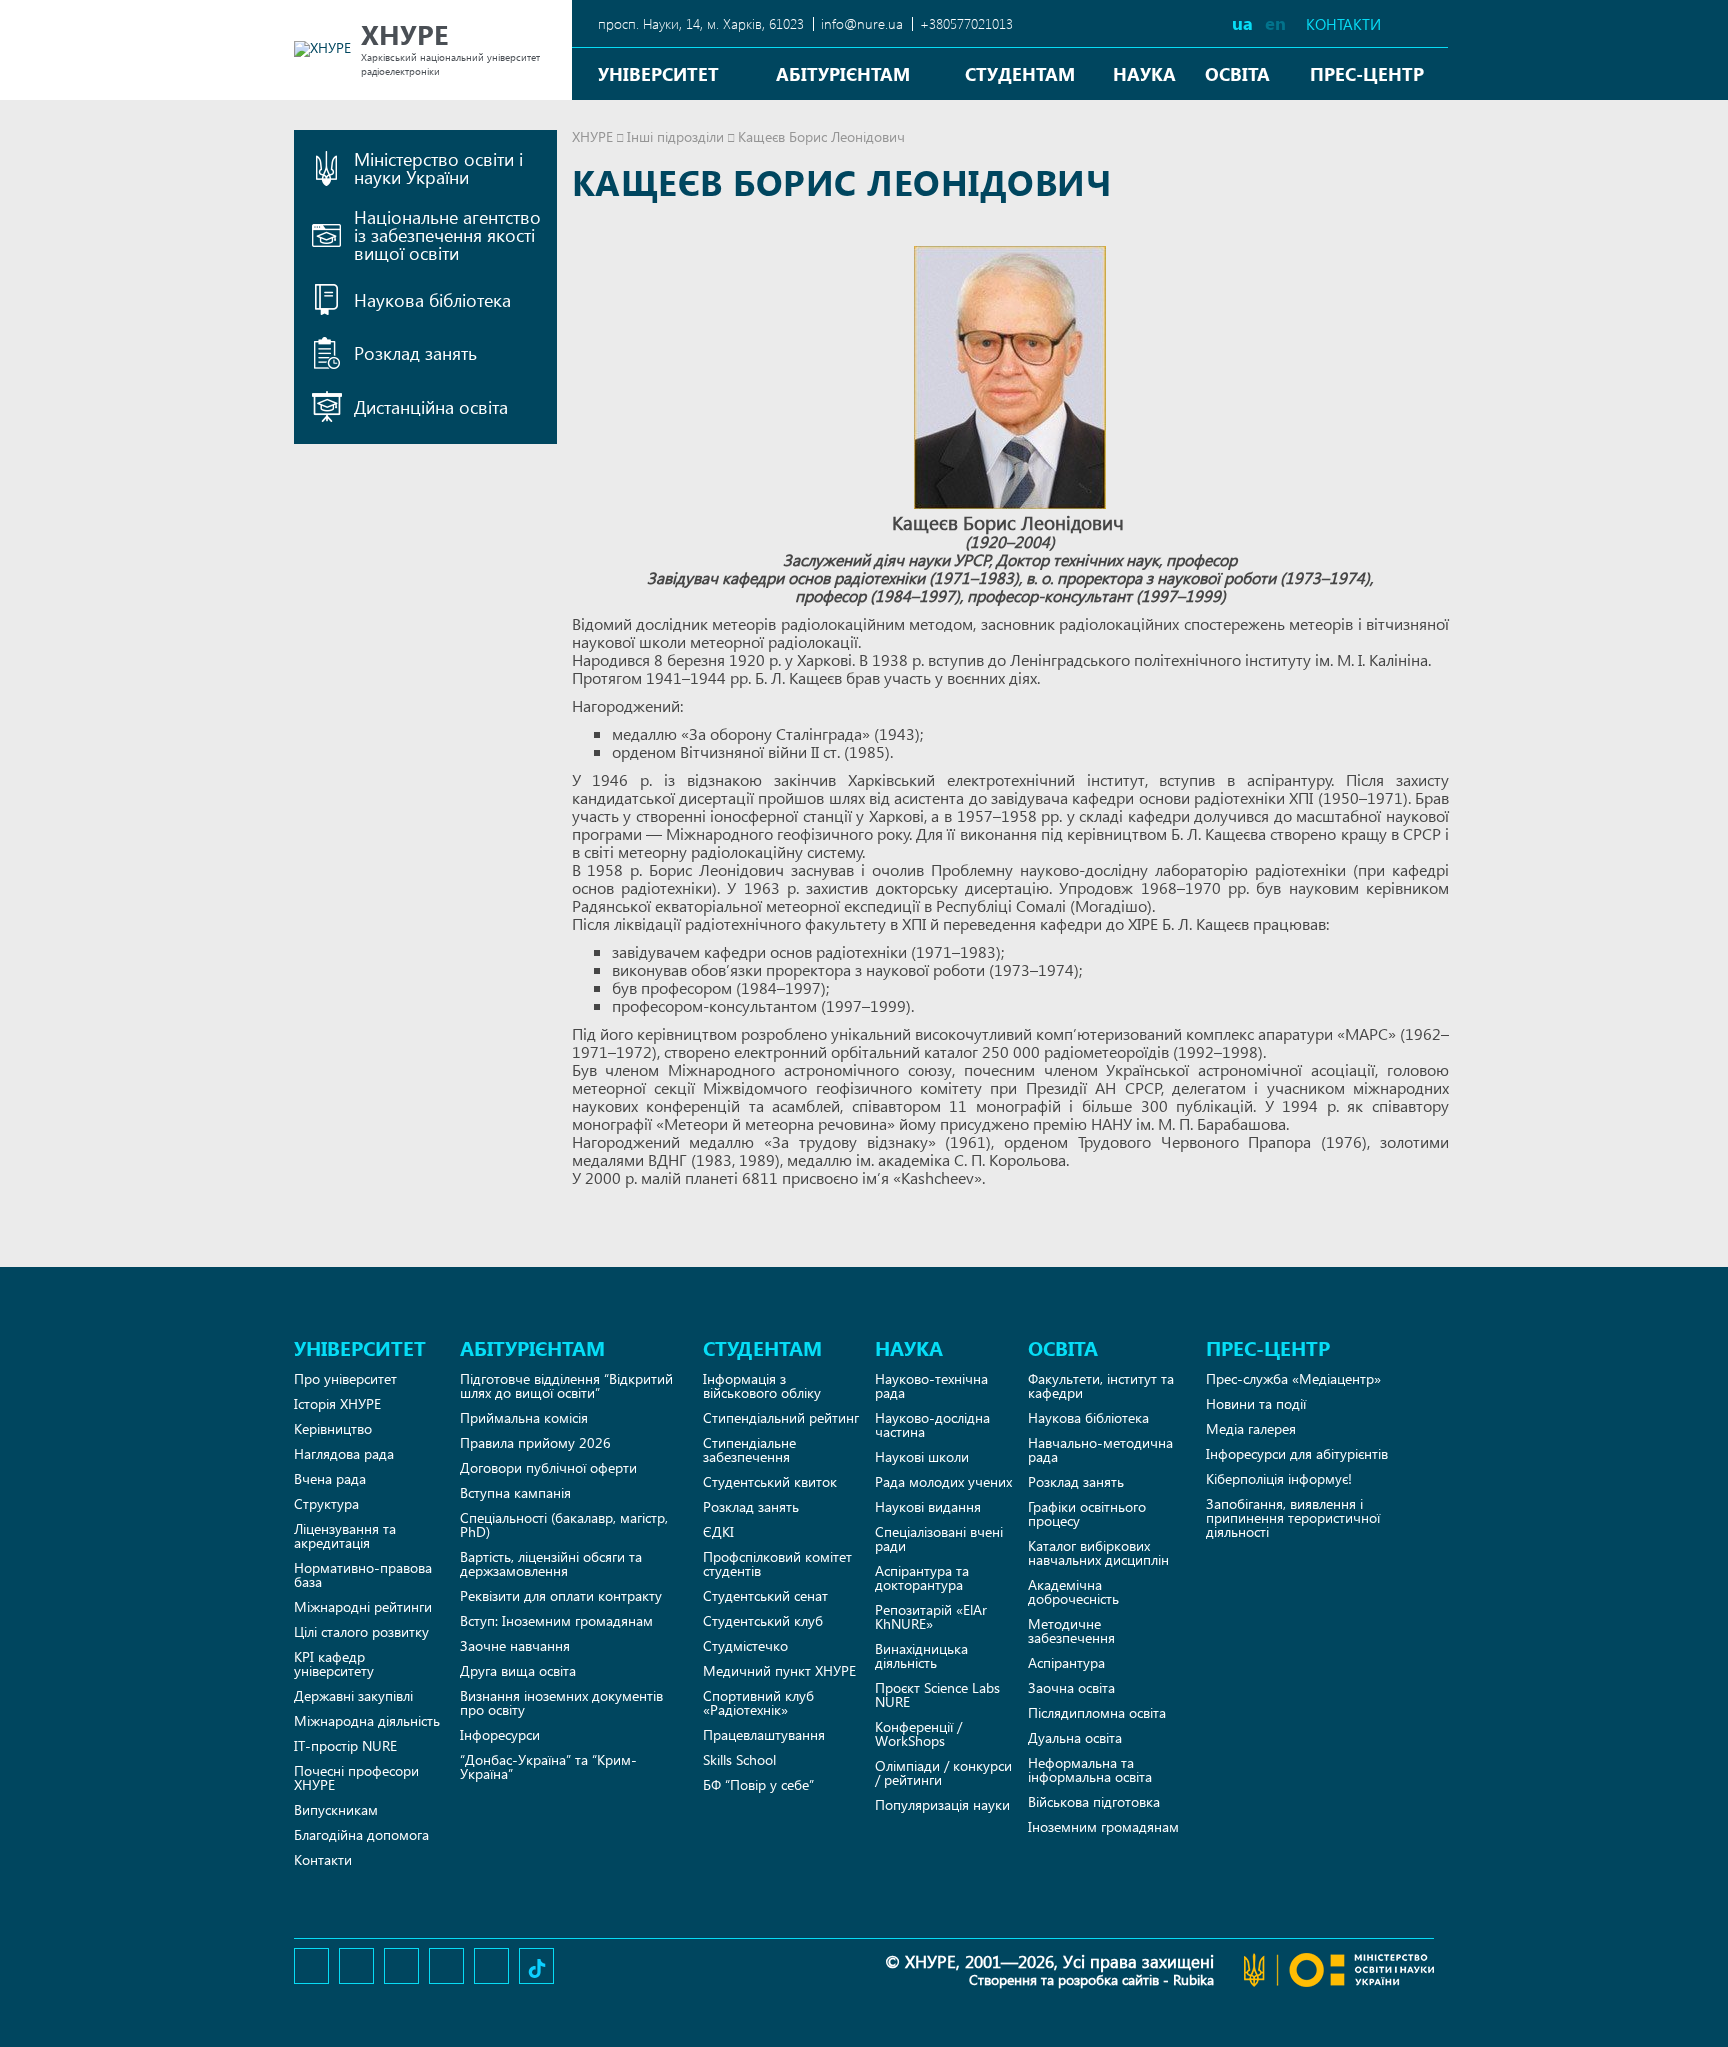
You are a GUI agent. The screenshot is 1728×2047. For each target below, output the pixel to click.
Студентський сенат (765, 1595)
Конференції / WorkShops (918, 1733)
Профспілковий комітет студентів (777, 1563)
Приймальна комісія (524, 1417)
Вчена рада (330, 1478)
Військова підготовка (1094, 1801)
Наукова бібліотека (1088, 1417)
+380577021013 (966, 23)
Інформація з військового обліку (762, 1385)
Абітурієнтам (843, 73)
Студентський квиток (770, 1481)
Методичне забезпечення (1071, 1630)
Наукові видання (928, 1506)
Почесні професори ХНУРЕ (356, 1777)
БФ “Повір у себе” (758, 1784)
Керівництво (333, 1428)
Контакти (1343, 24)
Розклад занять (751, 1506)
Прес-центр (1367, 73)
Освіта (1237, 73)
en (1275, 22)
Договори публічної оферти (548, 1467)
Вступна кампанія (515, 1492)
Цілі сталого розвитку (361, 1631)
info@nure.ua (862, 23)
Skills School (739, 1759)
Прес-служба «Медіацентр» (1293, 1378)
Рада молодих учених (943, 1481)
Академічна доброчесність (1073, 1591)
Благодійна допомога (361, 1834)
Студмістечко (745, 1645)
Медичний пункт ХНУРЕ (779, 1670)
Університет (658, 73)
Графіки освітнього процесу (1087, 1513)
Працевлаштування (764, 1734)
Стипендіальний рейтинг (781, 1417)
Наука (1144, 73)
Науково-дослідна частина (932, 1424)
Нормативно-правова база (363, 1574)
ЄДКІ (718, 1531)
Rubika (1193, 1979)
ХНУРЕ (592, 136)
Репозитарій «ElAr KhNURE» (931, 1616)
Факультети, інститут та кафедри (1101, 1385)
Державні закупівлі (353, 1695)
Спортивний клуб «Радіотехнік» (758, 1702)
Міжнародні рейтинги (363, 1606)
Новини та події (1256, 1403)
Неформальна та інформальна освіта (1090, 1769)
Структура (326, 1503)
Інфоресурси (500, 1734)
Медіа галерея (1251, 1428)
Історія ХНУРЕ (337, 1403)
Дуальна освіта (1075, 1737)
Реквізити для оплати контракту (561, 1595)
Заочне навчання (515, 1645)
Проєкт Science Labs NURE (937, 1694)
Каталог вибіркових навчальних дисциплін (1098, 1552)
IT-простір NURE (345, 1745)
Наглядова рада (344, 1453)
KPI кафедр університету (334, 1663)
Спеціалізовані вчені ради (939, 1538)
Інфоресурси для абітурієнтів (1297, 1453)
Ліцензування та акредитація (345, 1535)
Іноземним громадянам (1103, 1826)
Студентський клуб (763, 1620)
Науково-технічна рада (931, 1385)
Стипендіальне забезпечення (749, 1449)
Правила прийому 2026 (535, 1442)
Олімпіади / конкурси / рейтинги (943, 1772)
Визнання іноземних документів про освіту (561, 1702)
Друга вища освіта (518, 1670)
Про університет (345, 1378)
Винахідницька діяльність (921, 1655)
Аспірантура (1066, 1662)
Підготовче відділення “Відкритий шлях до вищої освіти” (566, 1385)
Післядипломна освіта (1097, 1712)
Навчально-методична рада (1100, 1449)
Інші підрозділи (675, 136)
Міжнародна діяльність (367, 1720)
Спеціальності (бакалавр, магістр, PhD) (564, 1524)
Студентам (1020, 73)
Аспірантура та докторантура (922, 1577)
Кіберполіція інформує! (1279, 1478)
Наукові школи (922, 1456)
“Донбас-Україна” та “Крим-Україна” (548, 1766)
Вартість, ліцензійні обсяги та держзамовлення (551, 1563)
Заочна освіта (1071, 1687)
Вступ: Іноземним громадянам (556, 1620)
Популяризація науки (942, 1804)
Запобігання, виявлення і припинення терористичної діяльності (1293, 1517)
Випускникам (336, 1809)
